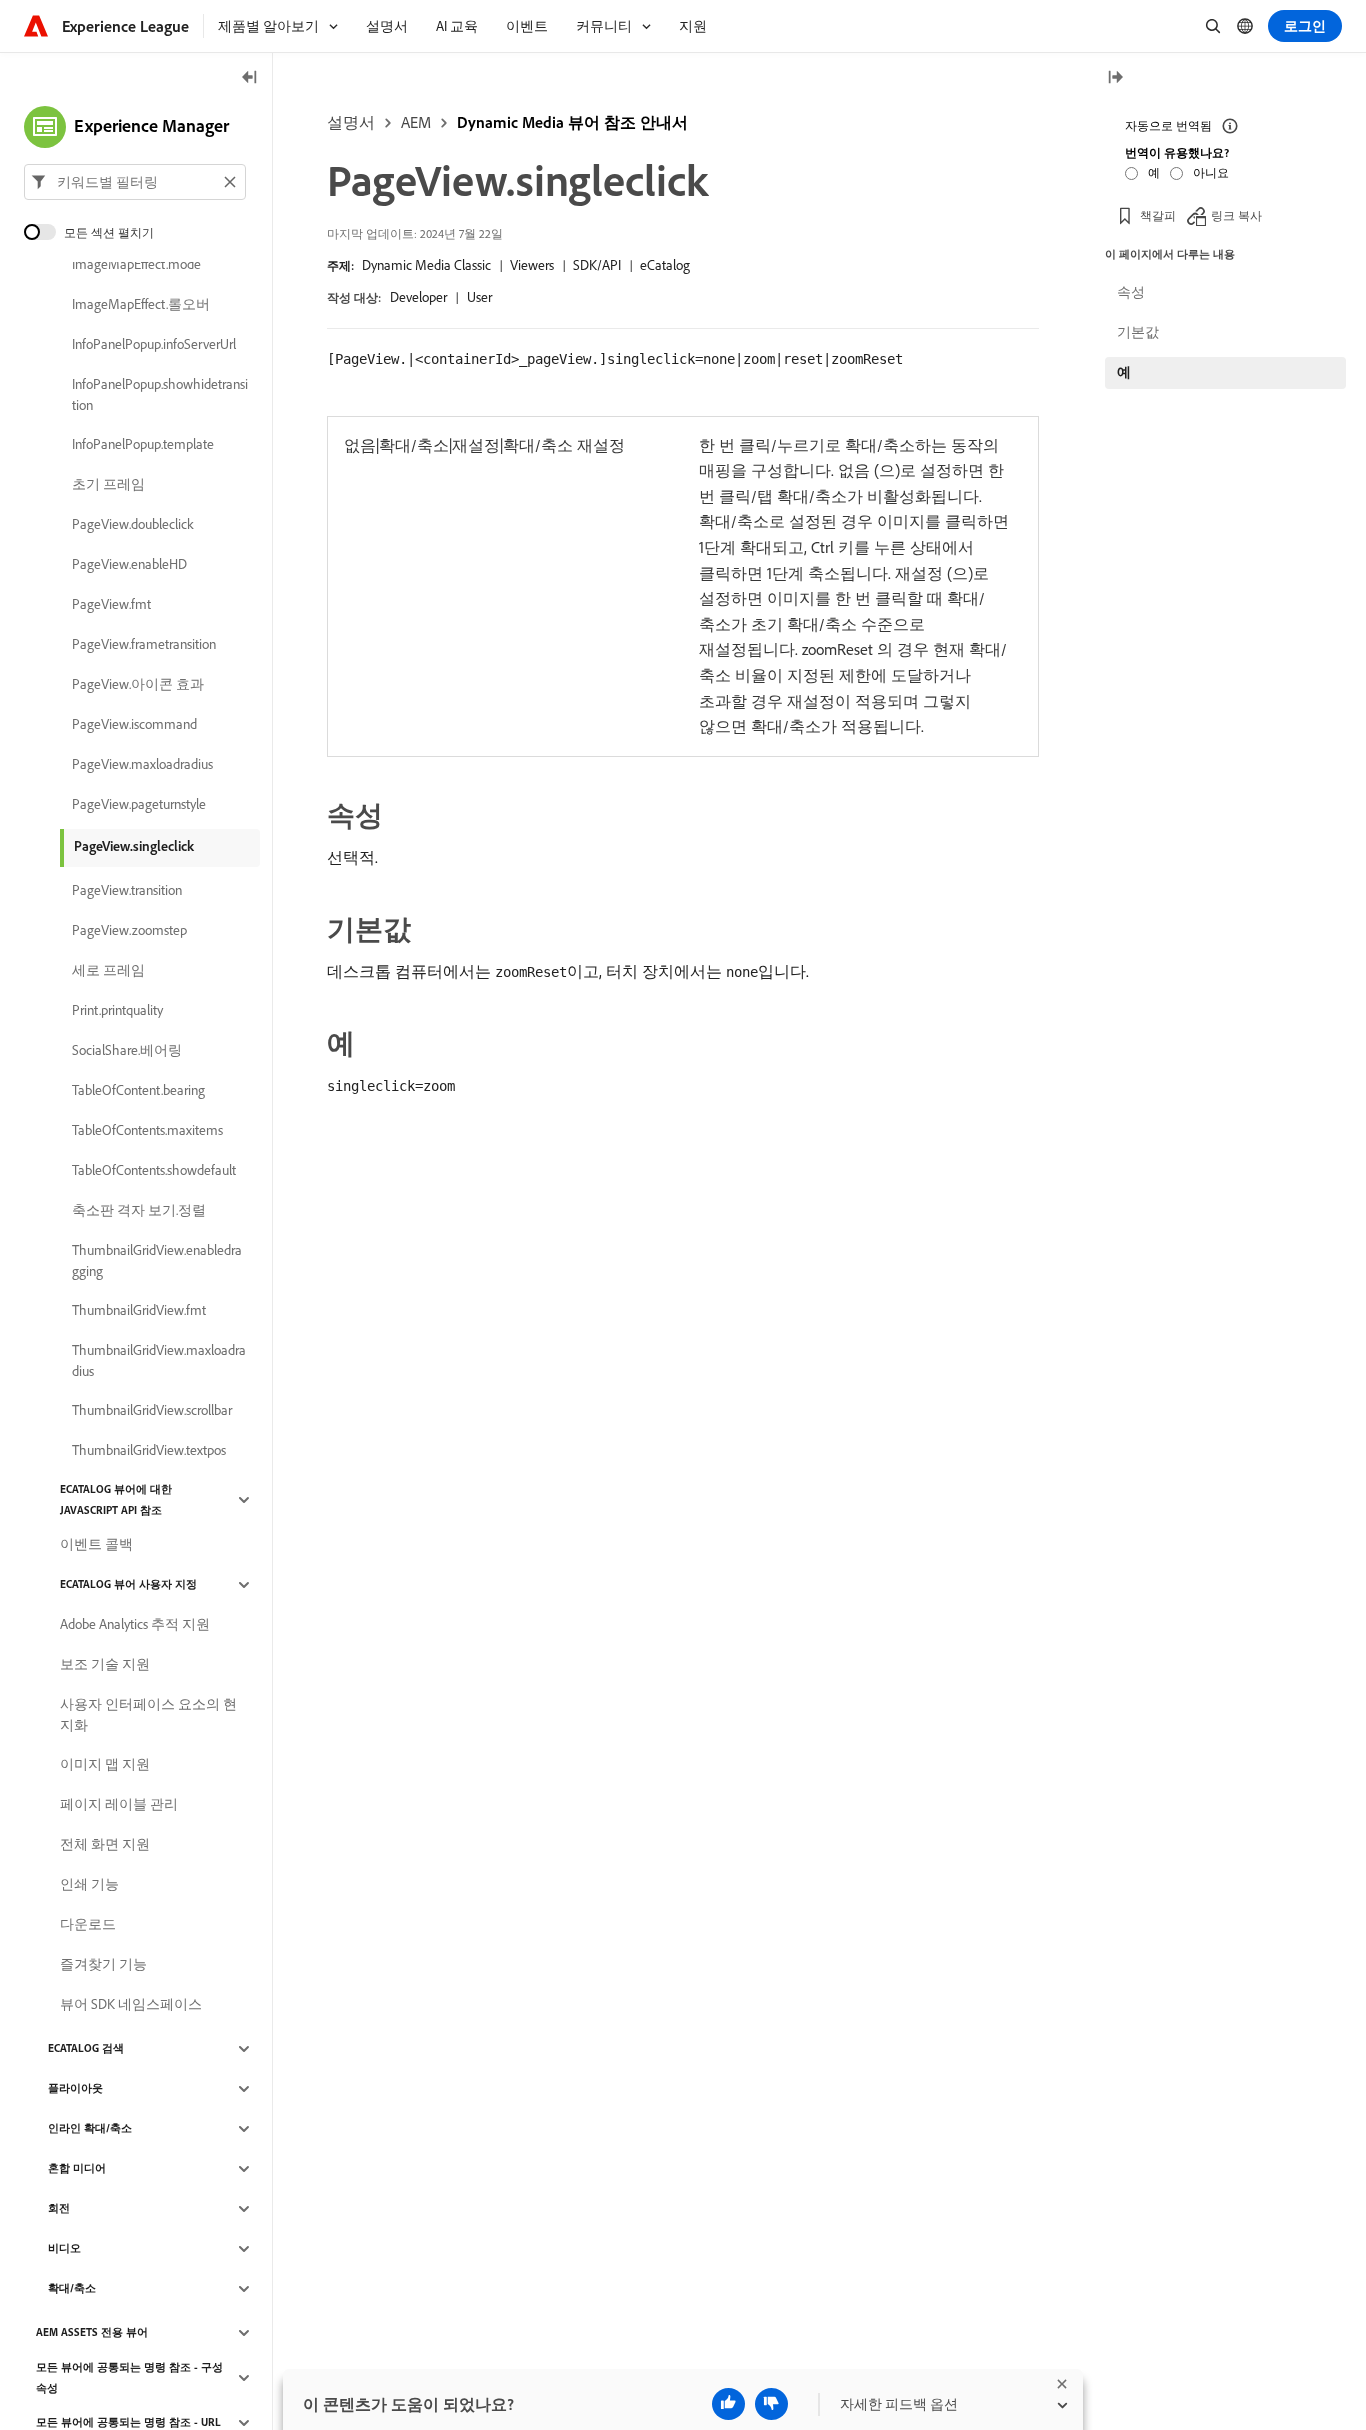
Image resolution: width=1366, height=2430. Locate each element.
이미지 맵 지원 (105, 1765)
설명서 (351, 122)
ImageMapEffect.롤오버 (141, 305)
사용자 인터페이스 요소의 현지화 (148, 1714)
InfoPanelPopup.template (143, 445)
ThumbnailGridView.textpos (149, 1451)
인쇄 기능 (89, 1885)
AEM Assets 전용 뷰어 (92, 2333)
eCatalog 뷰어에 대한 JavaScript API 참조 (116, 1499)
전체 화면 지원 (105, 1845)
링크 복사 (1236, 214)
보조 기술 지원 (105, 1665)
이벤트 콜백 (96, 1545)
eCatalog (665, 265)
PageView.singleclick (134, 846)
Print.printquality (117, 1011)
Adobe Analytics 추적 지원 (135, 1625)
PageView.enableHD (129, 565)
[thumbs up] (728, 2404)
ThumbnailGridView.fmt (139, 1311)
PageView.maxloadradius (142, 765)
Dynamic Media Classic (426, 265)
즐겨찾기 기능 (103, 1965)
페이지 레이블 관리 (119, 1805)
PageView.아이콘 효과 (138, 685)
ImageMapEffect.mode (136, 265)
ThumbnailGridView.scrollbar (152, 1411)
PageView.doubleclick (133, 525)
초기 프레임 (108, 485)
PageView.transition (127, 891)
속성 (1131, 292)
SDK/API (597, 265)
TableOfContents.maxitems (147, 1131)
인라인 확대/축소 (90, 2129)
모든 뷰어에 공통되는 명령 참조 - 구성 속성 (129, 2377)
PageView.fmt (111, 605)
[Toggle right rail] (1115, 78)
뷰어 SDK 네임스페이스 (131, 2005)
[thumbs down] (771, 2404)
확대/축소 (72, 2289)
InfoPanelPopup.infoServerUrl (154, 345)
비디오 (64, 2249)
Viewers (532, 265)
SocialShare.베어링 (127, 1051)
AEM (416, 122)
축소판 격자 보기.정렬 (139, 1211)
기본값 (1138, 332)
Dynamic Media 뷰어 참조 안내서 (572, 122)
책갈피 (1158, 214)
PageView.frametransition (144, 645)
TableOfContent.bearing (138, 1091)
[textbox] (135, 182)
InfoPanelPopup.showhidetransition (160, 394)
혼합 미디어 (77, 2169)
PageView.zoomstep (129, 931)
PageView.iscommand (134, 725)
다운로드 (88, 1925)
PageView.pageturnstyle (139, 805)
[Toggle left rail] (250, 78)
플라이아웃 (75, 2089)
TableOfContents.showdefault (154, 1171)
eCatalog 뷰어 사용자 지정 (128, 1585)
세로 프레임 (108, 971)
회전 (59, 2209)
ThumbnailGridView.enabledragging (157, 1260)
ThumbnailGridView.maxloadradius (159, 1360)
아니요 (1211, 171)
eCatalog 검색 (86, 2049)
